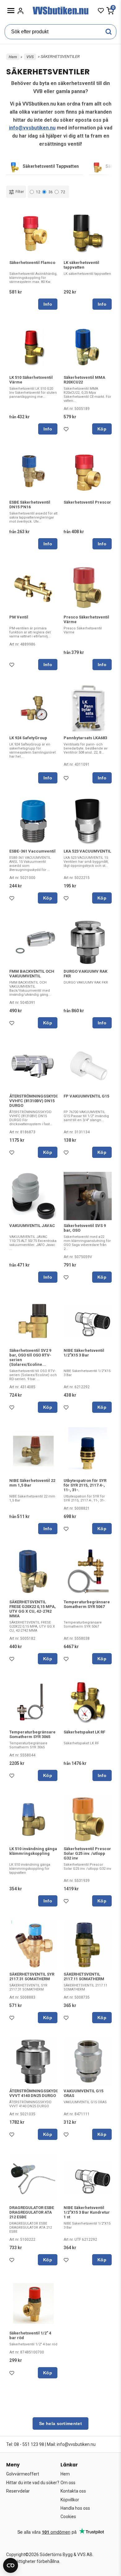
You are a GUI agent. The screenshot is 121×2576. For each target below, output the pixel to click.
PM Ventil (19, 617)
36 (51, 192)
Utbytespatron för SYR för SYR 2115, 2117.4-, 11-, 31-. (85, 1485)
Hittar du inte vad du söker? (33, 2483)
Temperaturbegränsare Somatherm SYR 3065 (32, 1734)
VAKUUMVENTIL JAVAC (32, 1226)
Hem (13, 57)
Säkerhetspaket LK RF (84, 1732)
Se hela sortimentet (60, 2423)
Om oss (68, 2483)
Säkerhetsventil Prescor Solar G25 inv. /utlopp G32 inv (87, 1853)
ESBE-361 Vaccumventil (32, 851)
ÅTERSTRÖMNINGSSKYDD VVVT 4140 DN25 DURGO (34, 2093)
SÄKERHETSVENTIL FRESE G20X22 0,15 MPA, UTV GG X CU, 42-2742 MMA (33, 1609)
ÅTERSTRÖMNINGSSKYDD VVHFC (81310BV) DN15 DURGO (34, 1101)
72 (63, 192)
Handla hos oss (75, 2508)
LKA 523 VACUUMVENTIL (87, 851)
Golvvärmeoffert (23, 2474)
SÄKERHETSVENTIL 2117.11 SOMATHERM (84, 1977)
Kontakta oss (73, 2491)
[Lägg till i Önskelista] (67, 431)
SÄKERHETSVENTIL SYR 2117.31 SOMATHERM (32, 1977)
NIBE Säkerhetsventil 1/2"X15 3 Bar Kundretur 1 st (87, 2212)
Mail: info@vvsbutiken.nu (71, 2444)
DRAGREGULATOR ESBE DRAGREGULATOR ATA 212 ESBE (32, 2212)
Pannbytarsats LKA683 (85, 738)
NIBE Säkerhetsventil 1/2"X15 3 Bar (84, 1353)
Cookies (68, 2517)
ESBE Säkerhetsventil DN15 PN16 (30, 505)
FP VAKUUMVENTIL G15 (86, 1096)
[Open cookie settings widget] (11, 2565)
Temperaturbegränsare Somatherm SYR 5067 (87, 1604)
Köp (102, 429)
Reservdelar (18, 2491)
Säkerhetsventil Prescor (87, 502)
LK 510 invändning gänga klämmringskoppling (33, 1851)
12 (38, 192)
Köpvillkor (70, 2500)
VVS (30, 57)
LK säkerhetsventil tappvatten (81, 265)
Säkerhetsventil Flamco (32, 263)
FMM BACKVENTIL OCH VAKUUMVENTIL (32, 974)
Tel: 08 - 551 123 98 (25, 2444)
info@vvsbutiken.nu (32, 128)
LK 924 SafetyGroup (28, 738)
